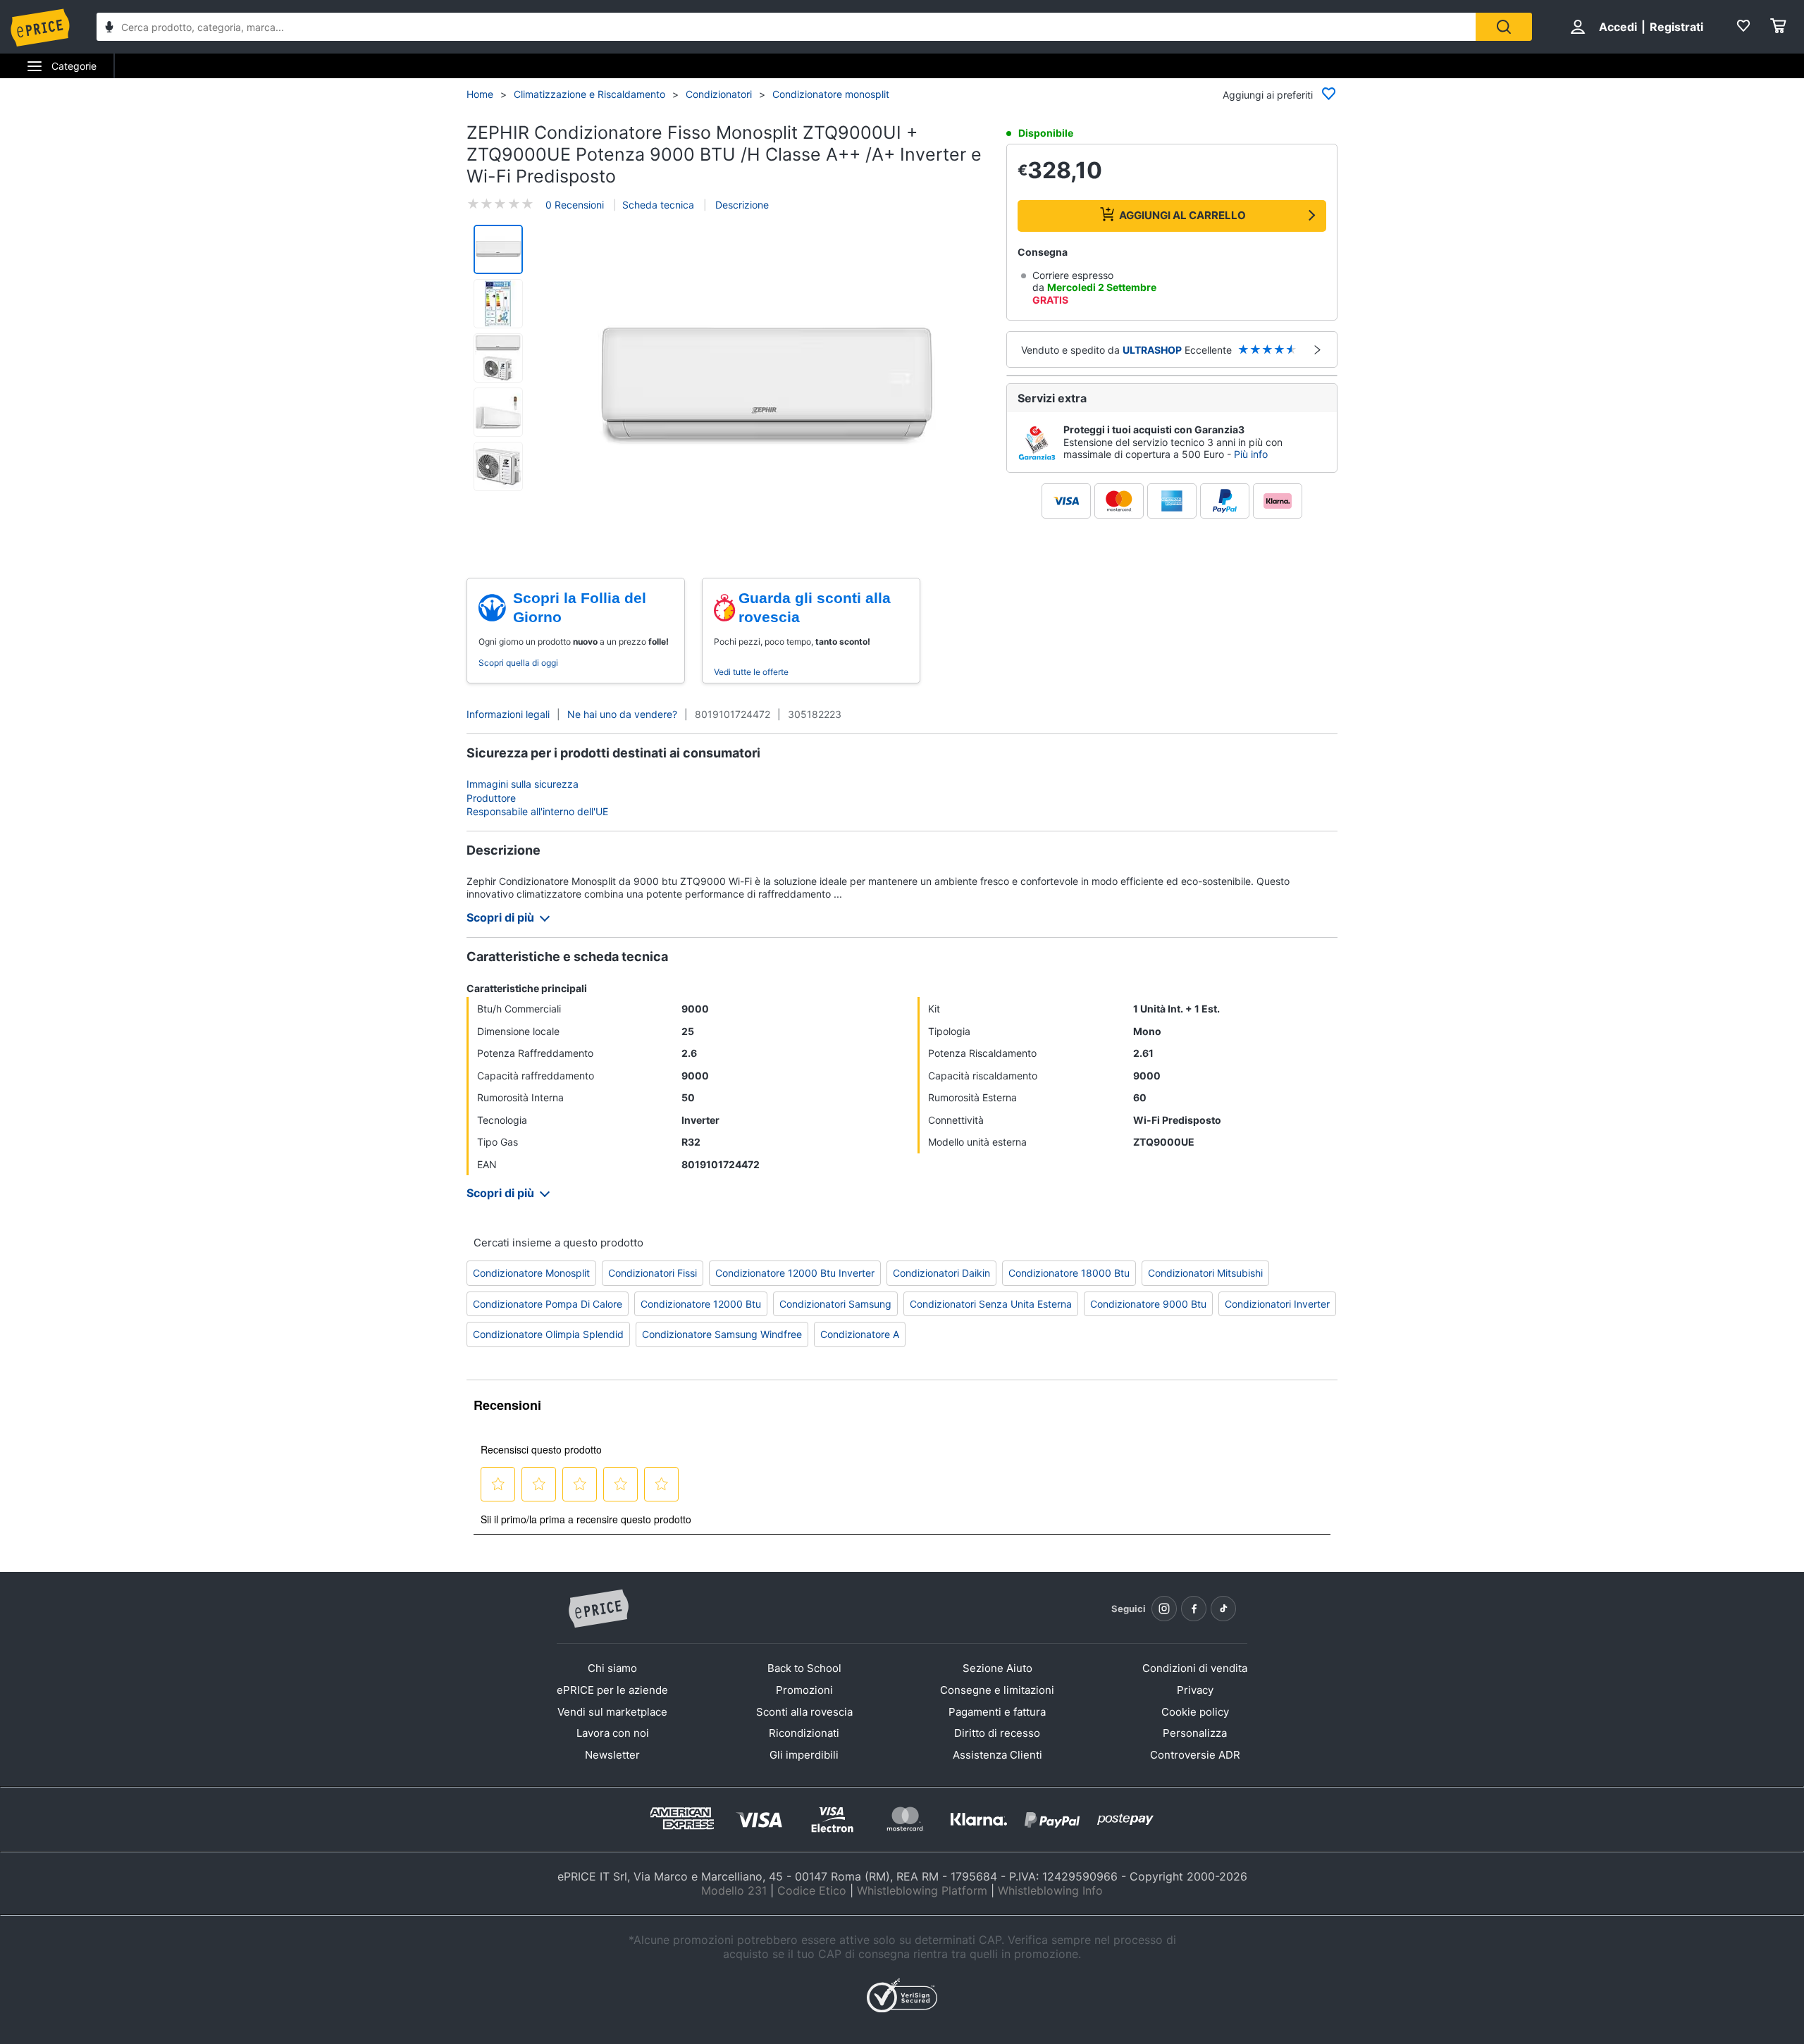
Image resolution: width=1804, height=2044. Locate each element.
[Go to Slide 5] (498, 466)
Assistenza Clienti (997, 1755)
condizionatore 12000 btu (701, 1304)
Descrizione (741, 205)
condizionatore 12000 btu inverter (795, 1273)
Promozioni (804, 1690)
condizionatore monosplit (531, 1273)
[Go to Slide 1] (498, 249)
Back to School (804, 1668)
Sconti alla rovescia (804, 1712)
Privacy (1195, 1690)
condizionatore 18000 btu (1069, 1273)
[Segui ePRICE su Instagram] (1164, 1609)
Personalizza (1195, 1733)
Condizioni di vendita (1195, 1668)
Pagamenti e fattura (997, 1712)
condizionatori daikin (941, 1273)
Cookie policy (1195, 1712)
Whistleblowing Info (1050, 1890)
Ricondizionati (804, 1733)
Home (480, 94)
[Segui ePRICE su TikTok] (1223, 1609)
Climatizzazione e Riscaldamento (589, 94)
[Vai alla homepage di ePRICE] (598, 1609)
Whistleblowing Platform (922, 1890)
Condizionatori (719, 94)
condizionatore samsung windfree (722, 1334)
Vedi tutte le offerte (751, 672)
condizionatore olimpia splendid (548, 1334)
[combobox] (786, 27)
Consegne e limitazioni (997, 1690)
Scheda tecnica (658, 205)
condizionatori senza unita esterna (991, 1304)
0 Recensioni (575, 205)
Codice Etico (812, 1890)
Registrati (1676, 27)
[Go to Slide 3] (498, 358)
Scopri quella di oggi (518, 663)
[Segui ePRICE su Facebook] (1194, 1609)
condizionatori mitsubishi (1205, 1273)
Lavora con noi (613, 1733)
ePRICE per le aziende (612, 1690)
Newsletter (612, 1755)
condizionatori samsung (835, 1304)
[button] (767, 387)
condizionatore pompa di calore (548, 1304)
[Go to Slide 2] (498, 304)
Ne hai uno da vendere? (622, 714)
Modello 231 (734, 1890)
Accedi (1618, 27)
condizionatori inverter (1277, 1304)
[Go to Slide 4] (498, 412)
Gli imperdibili (804, 1755)
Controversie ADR (1195, 1755)
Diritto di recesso (997, 1733)
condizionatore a (860, 1334)
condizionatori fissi (653, 1273)
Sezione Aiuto (997, 1668)
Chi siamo (612, 1668)
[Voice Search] (109, 29)
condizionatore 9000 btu (1148, 1304)
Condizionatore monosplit (831, 94)
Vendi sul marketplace (612, 1712)
